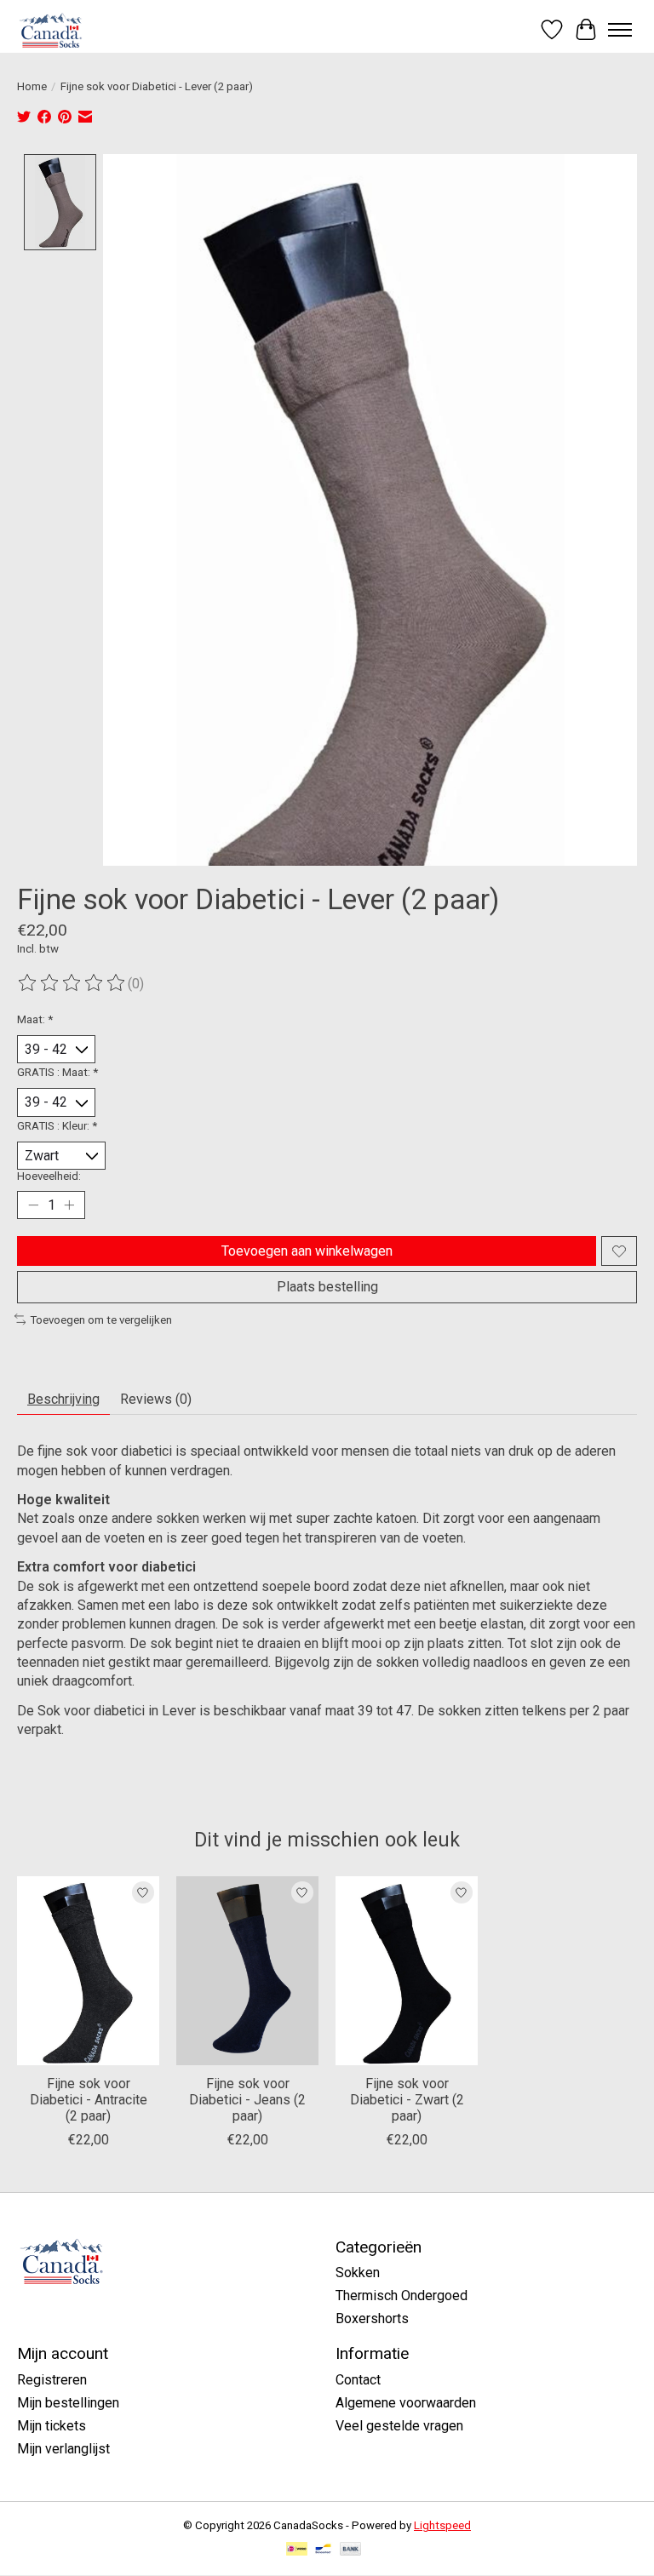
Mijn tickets (52, 2426)
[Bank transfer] (351, 2550)
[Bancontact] (323, 2550)
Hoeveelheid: (49, 1176)
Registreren (52, 2380)
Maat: (35, 1019)
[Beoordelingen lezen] (72, 983)
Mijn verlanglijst (63, 2449)
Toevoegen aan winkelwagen (307, 1251)
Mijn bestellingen (68, 2403)
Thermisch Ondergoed (402, 2296)
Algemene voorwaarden (406, 2403)
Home (32, 86)
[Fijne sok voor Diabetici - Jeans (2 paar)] (247, 1971)
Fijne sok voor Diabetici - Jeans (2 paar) (247, 2100)
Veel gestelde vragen (399, 2426)
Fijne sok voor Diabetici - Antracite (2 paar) (89, 2100)
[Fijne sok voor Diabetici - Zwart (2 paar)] (407, 1971)
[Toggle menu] (620, 30)
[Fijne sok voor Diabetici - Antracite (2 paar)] (88, 1971)
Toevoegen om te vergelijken (101, 1320)
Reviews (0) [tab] (156, 1399)
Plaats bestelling (327, 1287)
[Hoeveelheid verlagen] (33, 1205)
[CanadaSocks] (52, 29)
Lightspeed (442, 2525)
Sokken (358, 2273)
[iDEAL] (297, 2550)
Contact (358, 2380)
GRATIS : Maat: (57, 1072)
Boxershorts (372, 2318)
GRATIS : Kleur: (57, 1126)
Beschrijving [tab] (63, 1399)
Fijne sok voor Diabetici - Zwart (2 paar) (407, 2100)
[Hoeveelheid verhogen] (69, 1205)
